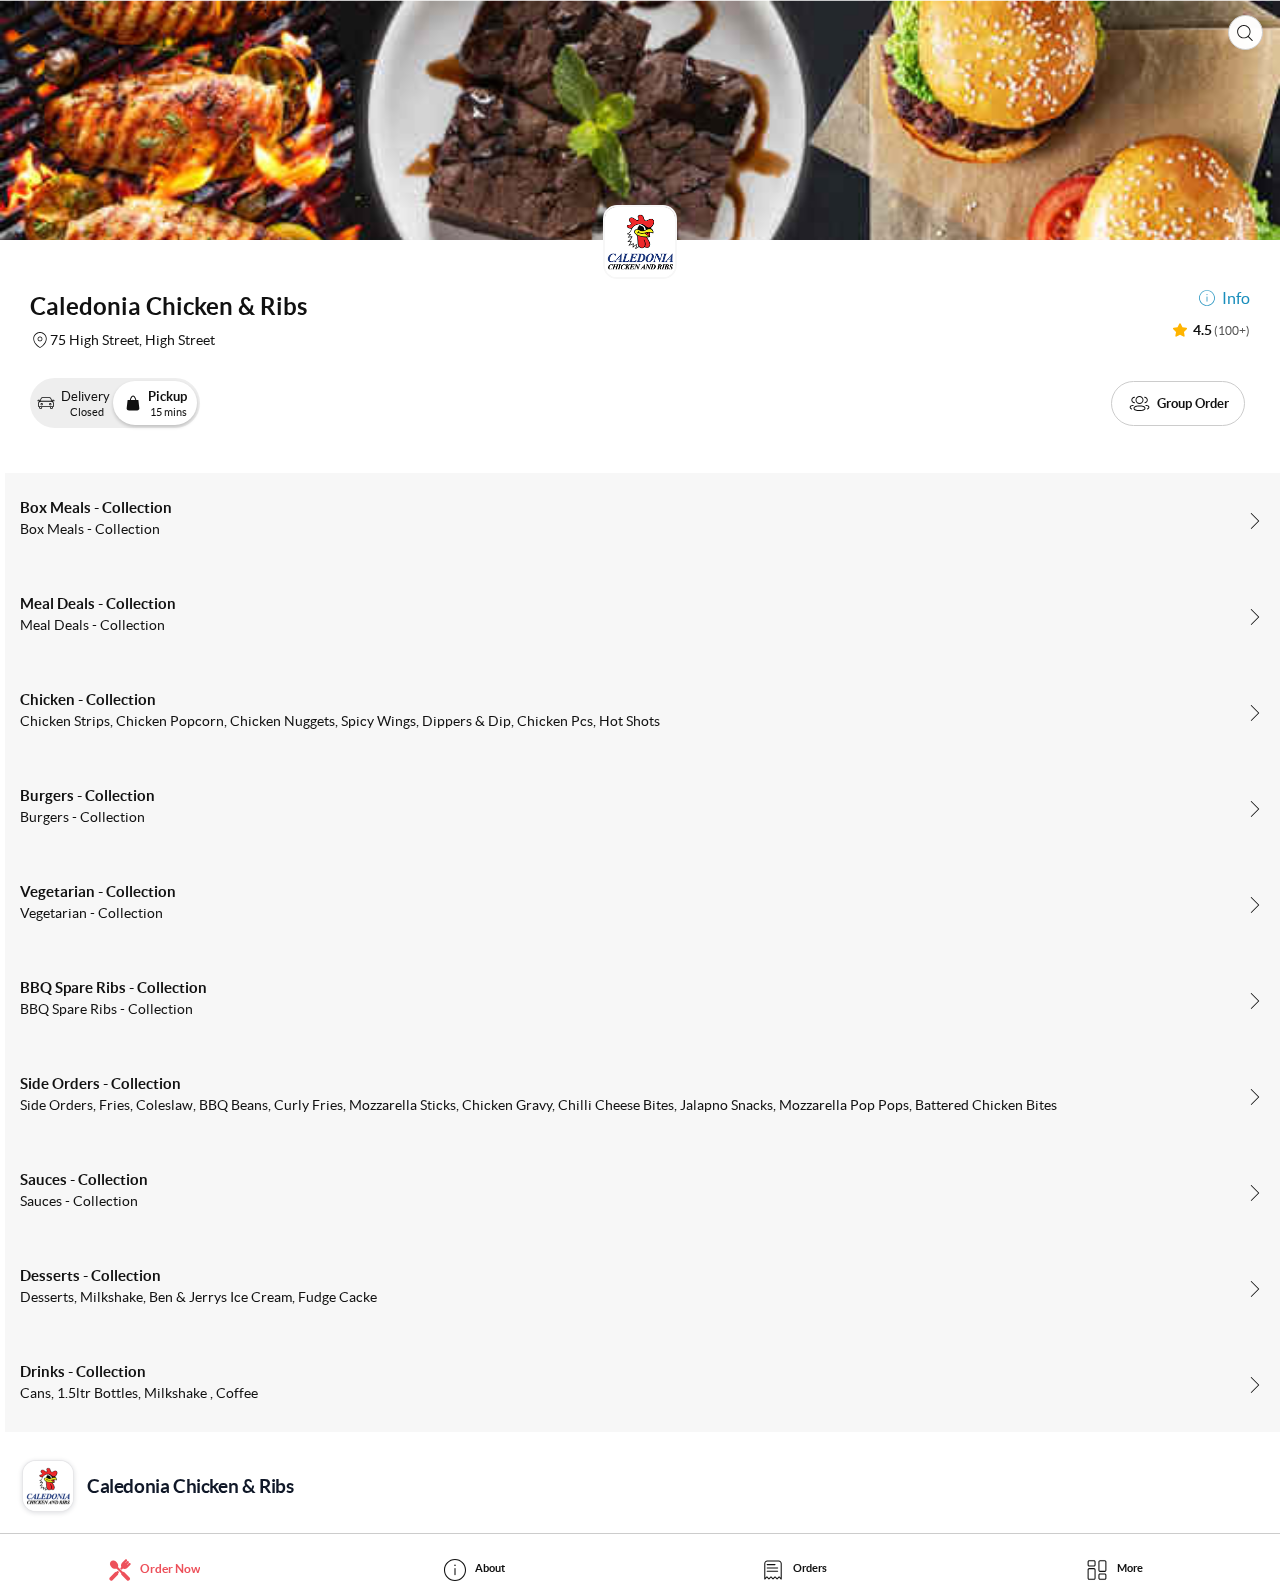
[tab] (160, 1568)
